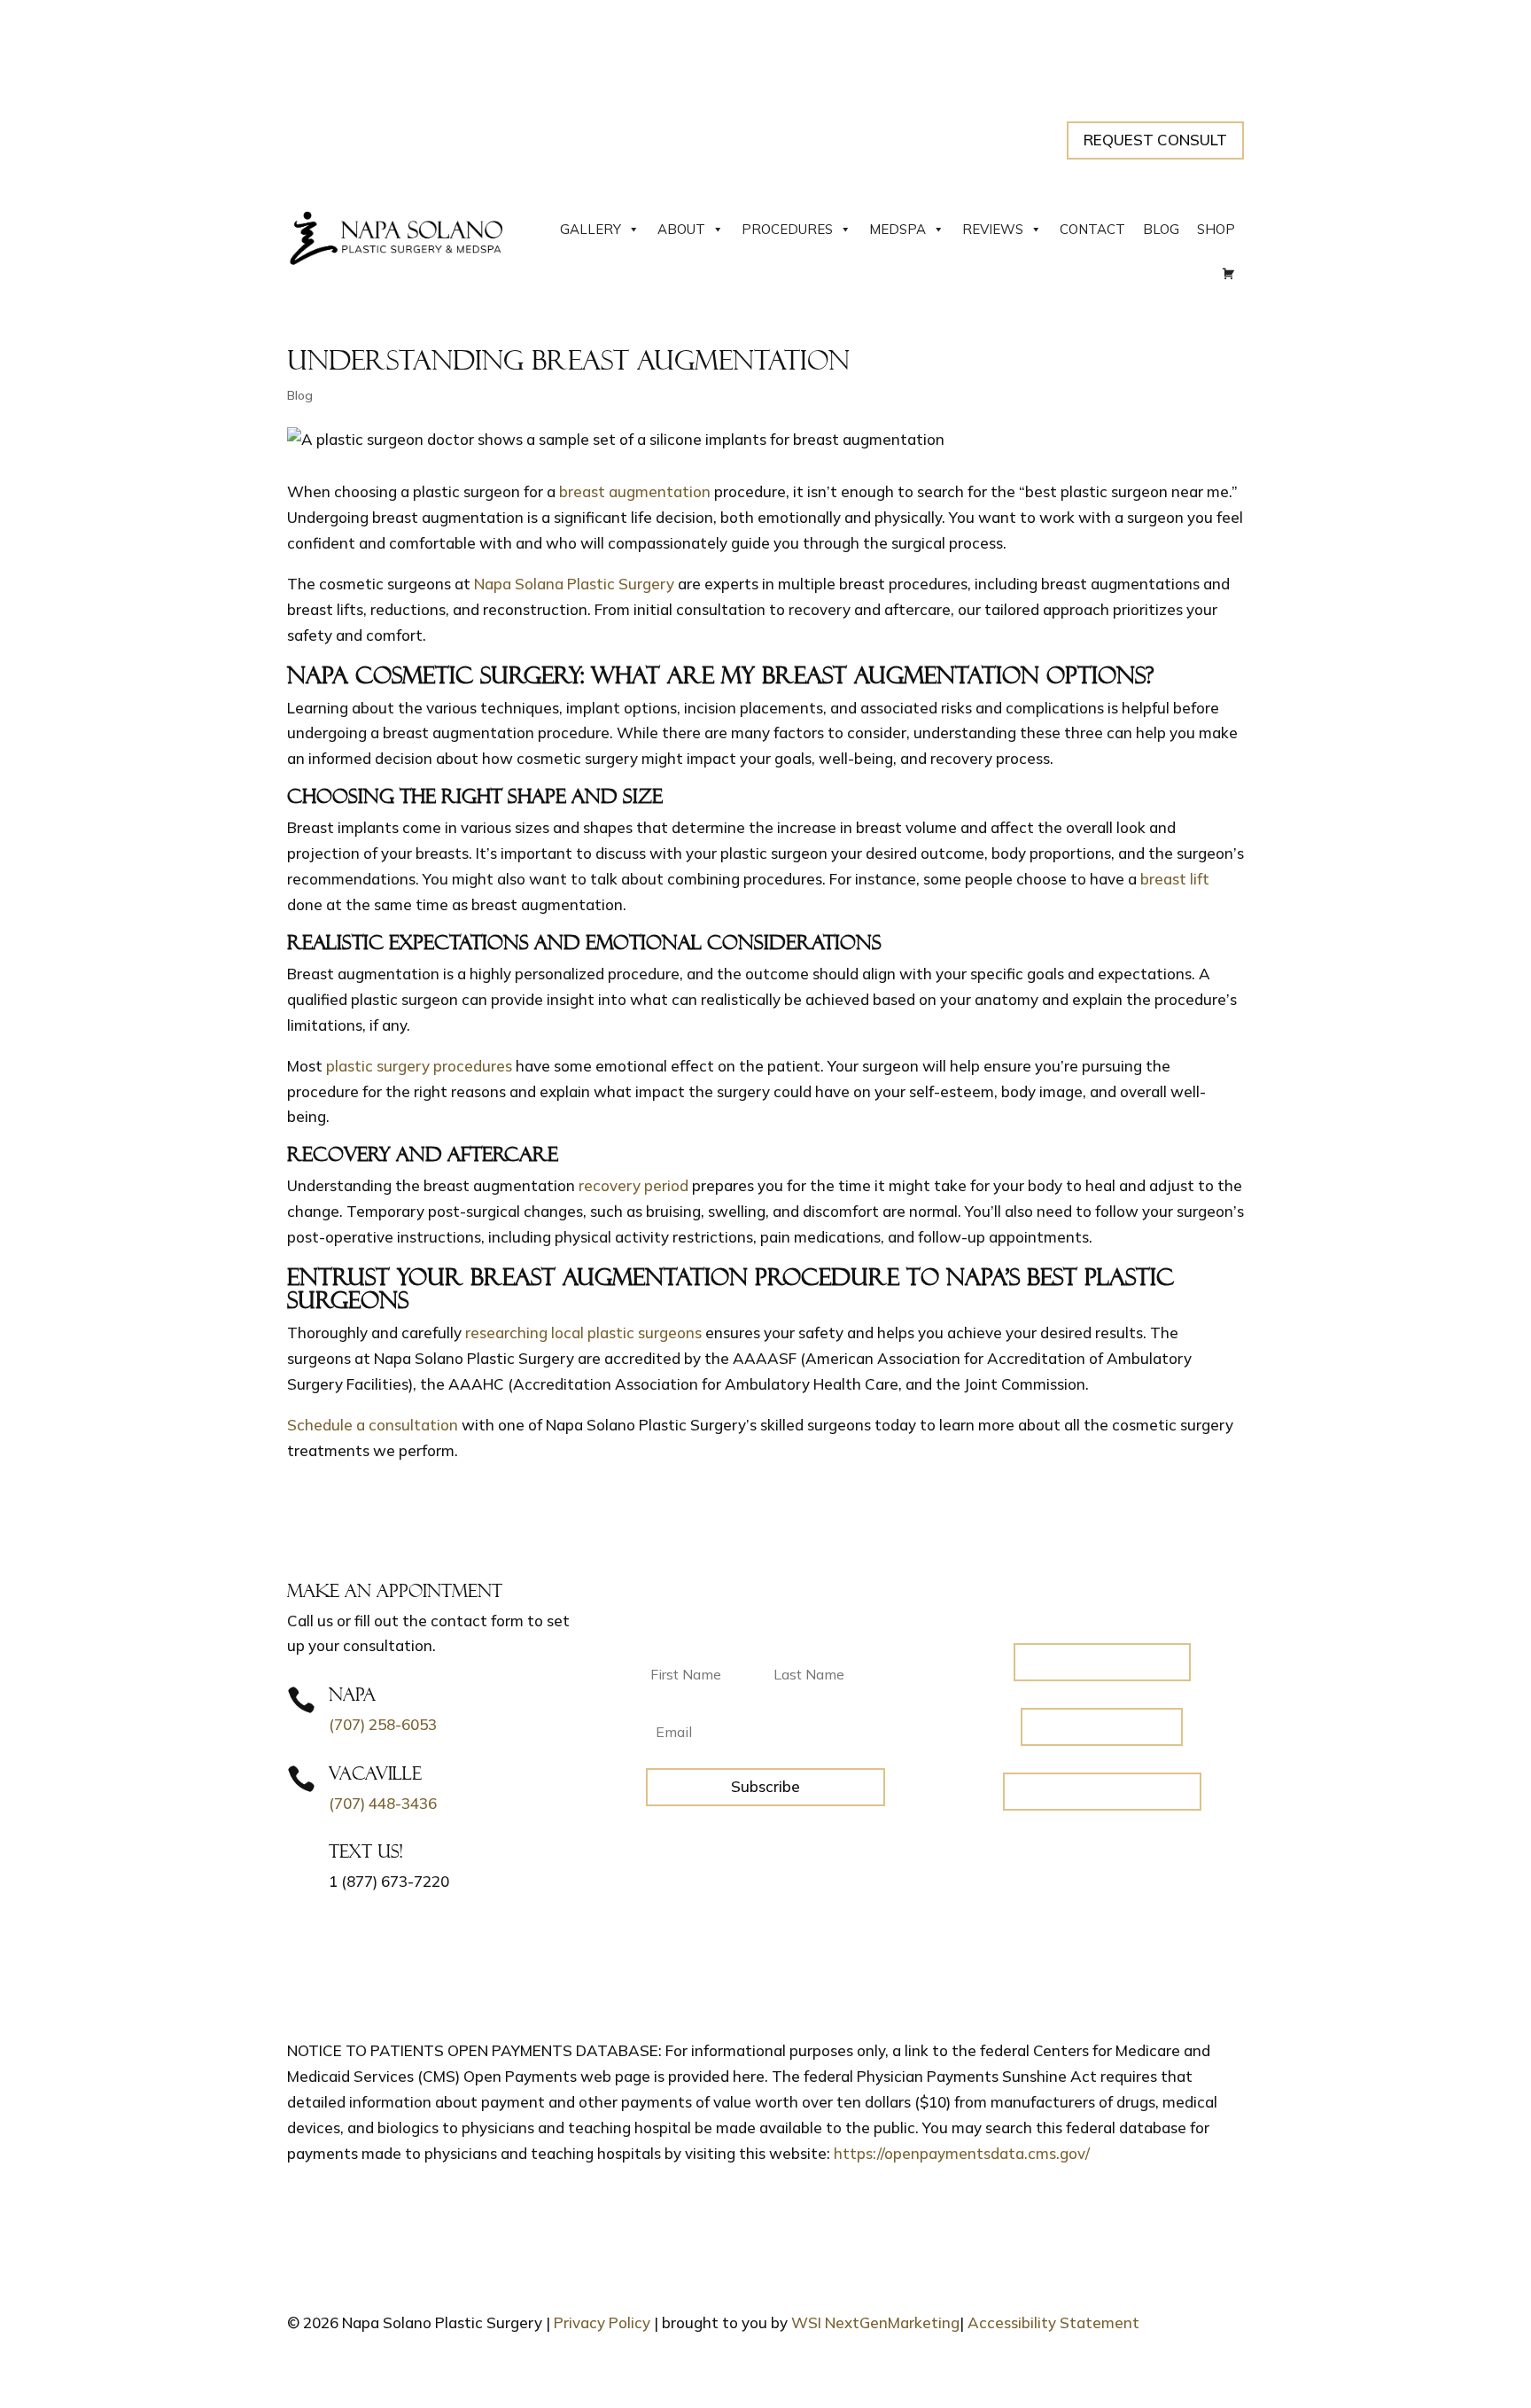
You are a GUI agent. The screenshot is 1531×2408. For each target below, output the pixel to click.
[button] (1513, 2279)
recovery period (633, 1185)
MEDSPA (898, 229)
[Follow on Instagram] (1159, 86)
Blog (300, 395)
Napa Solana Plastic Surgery (574, 584)
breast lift (1175, 879)
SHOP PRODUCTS (1102, 1726)
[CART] (1228, 274)
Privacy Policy (602, 2322)
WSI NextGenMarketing (875, 2322)
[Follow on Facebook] (1194, 86)
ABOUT (681, 229)
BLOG (1161, 229)
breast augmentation (635, 491)
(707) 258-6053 (383, 1724)
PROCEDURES (787, 229)
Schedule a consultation (373, 1425)
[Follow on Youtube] (1230, 86)
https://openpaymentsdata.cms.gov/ (962, 2153)
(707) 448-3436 (383, 1803)
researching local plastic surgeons (583, 1333)
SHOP (1216, 229)
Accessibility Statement (1053, 2322)
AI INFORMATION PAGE (1102, 1791)
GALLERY (591, 229)
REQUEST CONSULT (1155, 140)
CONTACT (1092, 229)
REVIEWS (993, 229)
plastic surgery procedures (419, 1066)
